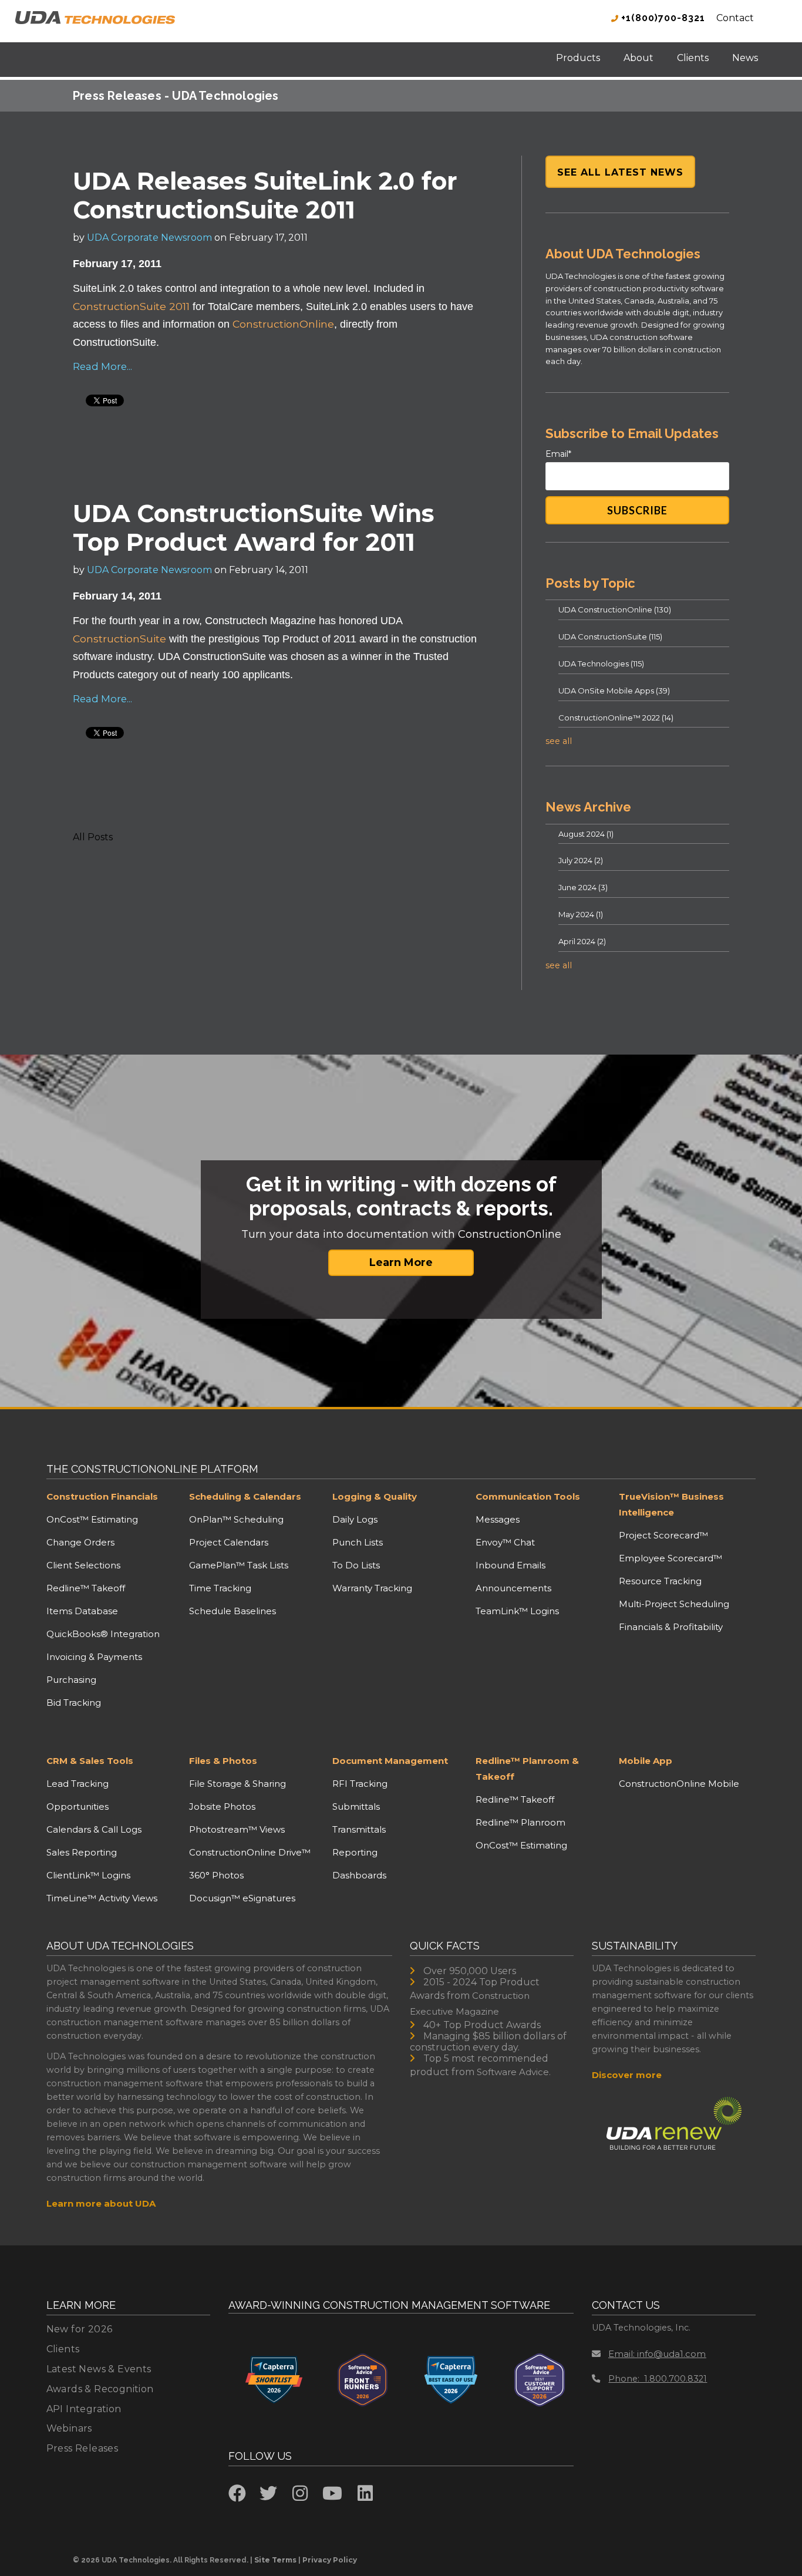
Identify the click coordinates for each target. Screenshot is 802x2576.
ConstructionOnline (283, 324)
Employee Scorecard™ (670, 1558)
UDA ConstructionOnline (615, 610)
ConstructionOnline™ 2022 (616, 718)
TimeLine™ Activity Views (102, 1898)
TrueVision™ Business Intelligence (671, 1504)
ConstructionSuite (119, 639)
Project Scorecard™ (663, 1535)
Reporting (355, 1852)
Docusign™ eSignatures (242, 1898)
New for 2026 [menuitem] (80, 2329)
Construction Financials (102, 1496)
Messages (498, 1519)
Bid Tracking (74, 1703)
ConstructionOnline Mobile (679, 1784)
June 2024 (583, 887)
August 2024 (586, 834)
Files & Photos (223, 1761)
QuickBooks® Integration (103, 1634)
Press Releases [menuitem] (82, 2448)
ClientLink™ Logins (88, 1875)
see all (559, 741)
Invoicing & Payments (94, 1657)
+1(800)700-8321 (662, 18)
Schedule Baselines (232, 1611)
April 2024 (582, 941)
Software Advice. (514, 2072)
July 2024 (581, 860)
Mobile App (646, 1761)
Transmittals (359, 1829)
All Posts (93, 837)
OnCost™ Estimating (92, 1519)
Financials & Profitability (671, 1627)
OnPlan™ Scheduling (236, 1519)
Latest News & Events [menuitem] (99, 2369)
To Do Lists (356, 1565)
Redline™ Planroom (520, 1822)
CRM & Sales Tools (90, 1761)
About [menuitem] (638, 58)
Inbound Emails (510, 1565)
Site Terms (275, 2560)
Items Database (82, 1611)
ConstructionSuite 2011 (131, 306)
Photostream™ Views (237, 1829)
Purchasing (71, 1680)
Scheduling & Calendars (245, 1496)
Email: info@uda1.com (657, 2354)
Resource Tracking (660, 1581)
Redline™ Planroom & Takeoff (527, 1769)
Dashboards (359, 1875)
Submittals (356, 1806)
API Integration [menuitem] (84, 2409)
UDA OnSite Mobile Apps (614, 691)
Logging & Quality (375, 1496)
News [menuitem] (745, 58)
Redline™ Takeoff (86, 1588)
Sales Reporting (82, 1852)
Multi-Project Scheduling (674, 1604)
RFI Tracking (360, 1784)
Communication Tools (528, 1496)
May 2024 (581, 914)
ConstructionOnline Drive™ (250, 1852)
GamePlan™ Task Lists (239, 1565)
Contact (735, 18)
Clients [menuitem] (693, 58)
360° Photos (216, 1875)
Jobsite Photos (222, 1806)
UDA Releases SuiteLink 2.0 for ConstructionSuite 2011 (265, 195)
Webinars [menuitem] (69, 2428)
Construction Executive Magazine (470, 2003)
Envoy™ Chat (505, 1542)
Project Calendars (229, 1542)
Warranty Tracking (372, 1588)
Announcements (513, 1588)
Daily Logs (355, 1519)
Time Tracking (220, 1588)
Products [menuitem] (578, 58)
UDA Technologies (601, 664)
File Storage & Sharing (237, 1784)
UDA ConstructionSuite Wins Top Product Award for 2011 (253, 528)
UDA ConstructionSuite (610, 637)
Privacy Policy (330, 2560)
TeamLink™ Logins (517, 1611)
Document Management (390, 1761)
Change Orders (80, 1542)
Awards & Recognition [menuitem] (100, 2389)
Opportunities (77, 1806)
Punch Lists (358, 1542)
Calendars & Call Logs (94, 1829)
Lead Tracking (77, 1784)
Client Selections (83, 1565)
